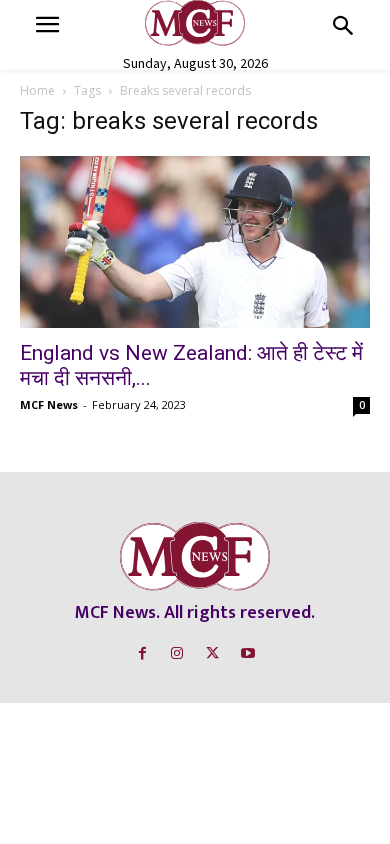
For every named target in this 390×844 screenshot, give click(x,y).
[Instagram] (177, 653)
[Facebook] (142, 653)
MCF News (49, 404)
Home (37, 90)
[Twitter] (212, 653)
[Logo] (195, 23)
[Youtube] (247, 653)
